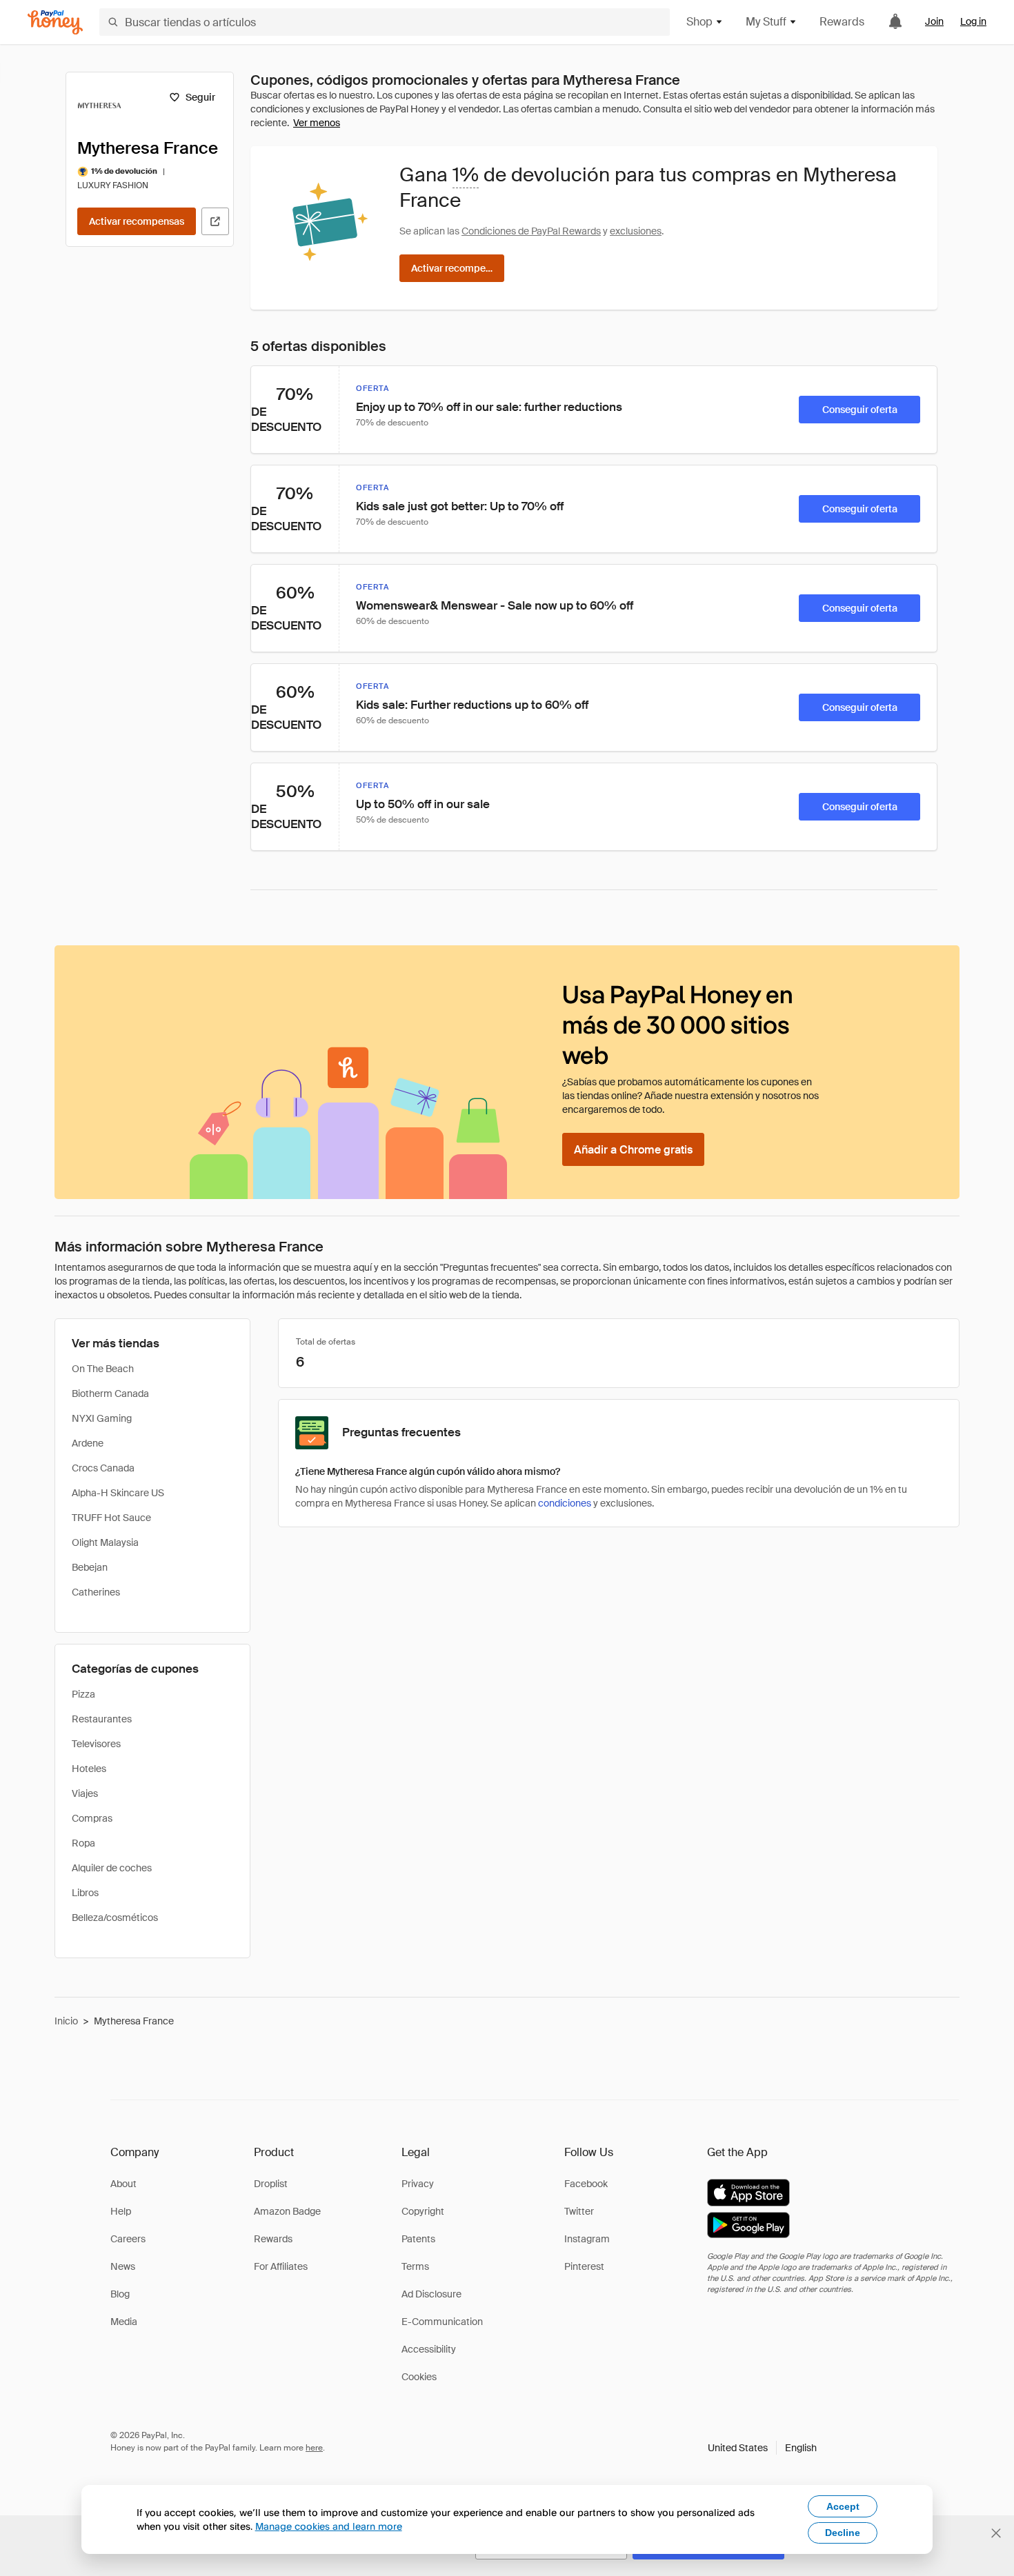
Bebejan (90, 1567)
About (123, 2184)
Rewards (842, 22)
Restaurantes (102, 1719)
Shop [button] (699, 22)
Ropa (83, 1843)
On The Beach (103, 1369)
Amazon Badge (287, 2211)
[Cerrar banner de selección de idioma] (996, 2533)
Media (124, 2322)
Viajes (85, 1793)
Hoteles (89, 1769)
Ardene (88, 1443)
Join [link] (934, 21)
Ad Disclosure (431, 2294)
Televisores (96, 1744)
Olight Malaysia (105, 1542)
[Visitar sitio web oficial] (215, 221)
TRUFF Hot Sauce (111, 1518)
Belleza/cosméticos (115, 1918)
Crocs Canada (103, 1468)
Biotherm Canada (110, 1393)
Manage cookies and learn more (329, 2526)
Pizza (83, 1694)
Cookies (419, 2377)
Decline (843, 2533)
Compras (92, 1818)
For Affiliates (281, 2266)
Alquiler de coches (112, 1868)
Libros (85, 1893)
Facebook (586, 2184)
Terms (415, 2266)
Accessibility (429, 2349)
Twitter (579, 2211)
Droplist (271, 2184)
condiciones (565, 1503)
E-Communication (442, 2322)
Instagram (587, 2239)
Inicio (66, 2021)
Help (121, 2211)
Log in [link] (973, 21)
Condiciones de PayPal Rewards (531, 231)
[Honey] (55, 22)
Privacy (418, 2184)
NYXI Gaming (102, 1418)
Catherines (96, 1592)
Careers (128, 2239)
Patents (418, 2239)
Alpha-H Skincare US (118, 1493)
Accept (843, 2506)
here (314, 2448)
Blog (120, 2294)
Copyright (423, 2211)
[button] (762, 2448)
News (123, 2266)
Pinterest (584, 2266)
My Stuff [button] (766, 22)
